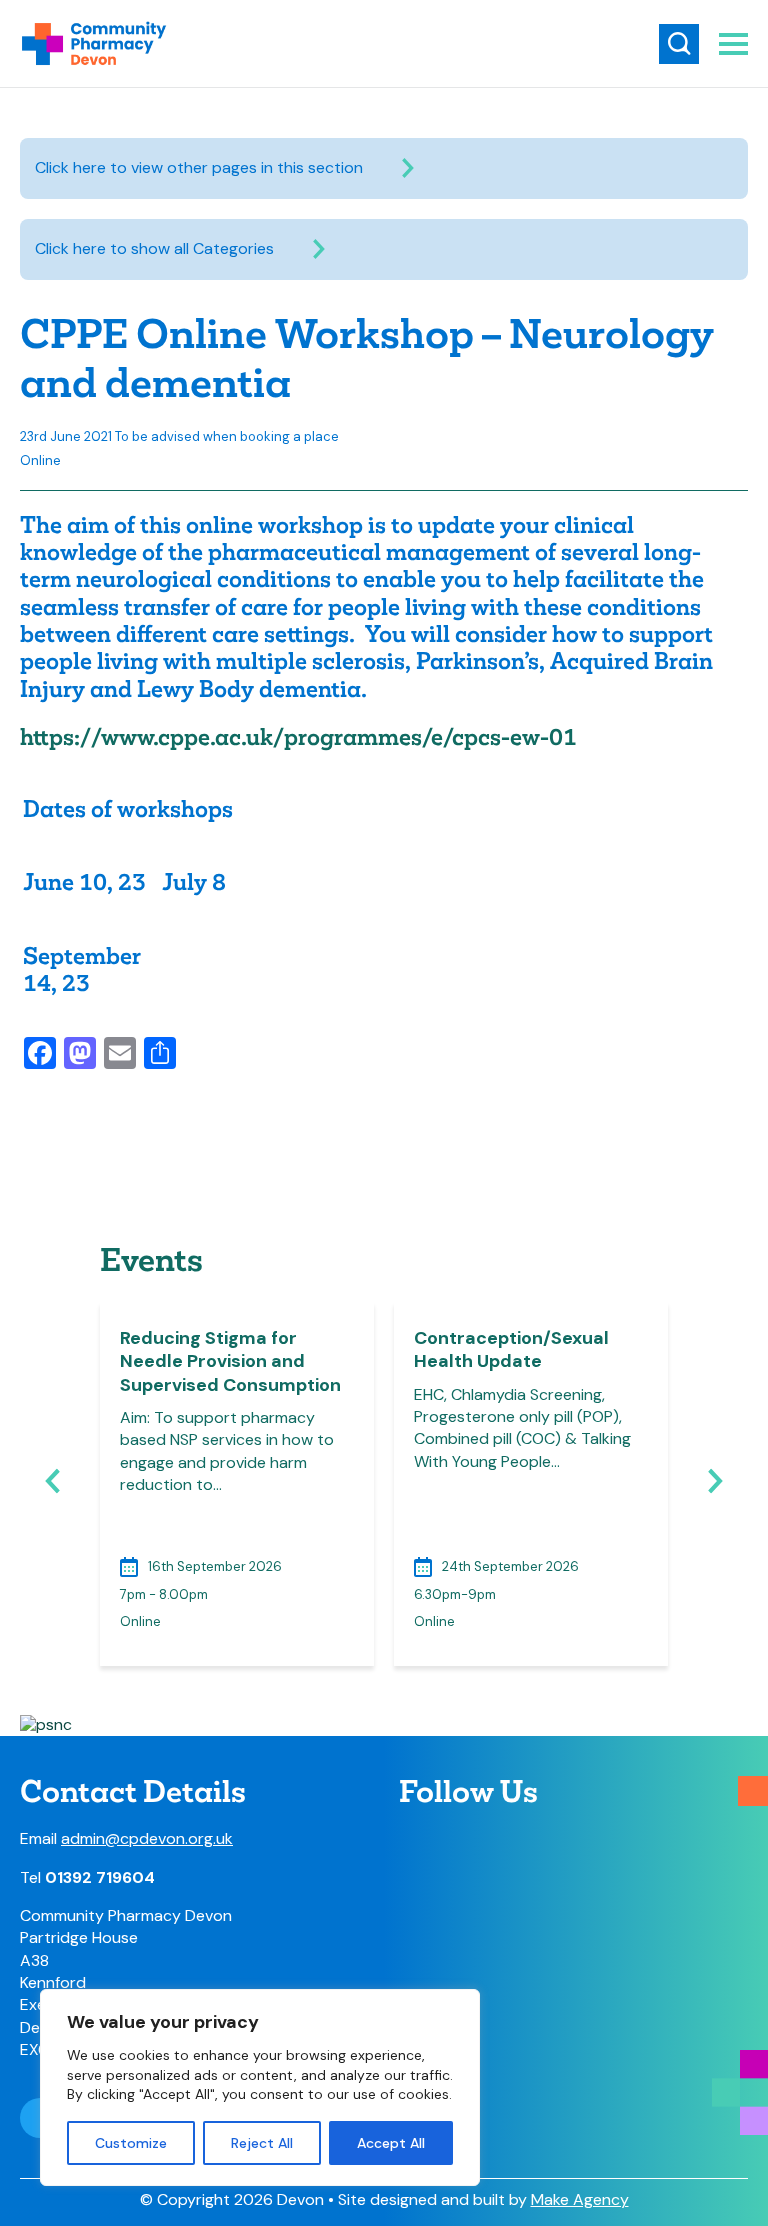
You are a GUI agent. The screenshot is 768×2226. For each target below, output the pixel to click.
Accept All (391, 2143)
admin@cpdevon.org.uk (147, 1838)
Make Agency (580, 2199)
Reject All (262, 2143)
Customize (131, 2143)
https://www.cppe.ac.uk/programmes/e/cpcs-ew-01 (298, 737)
